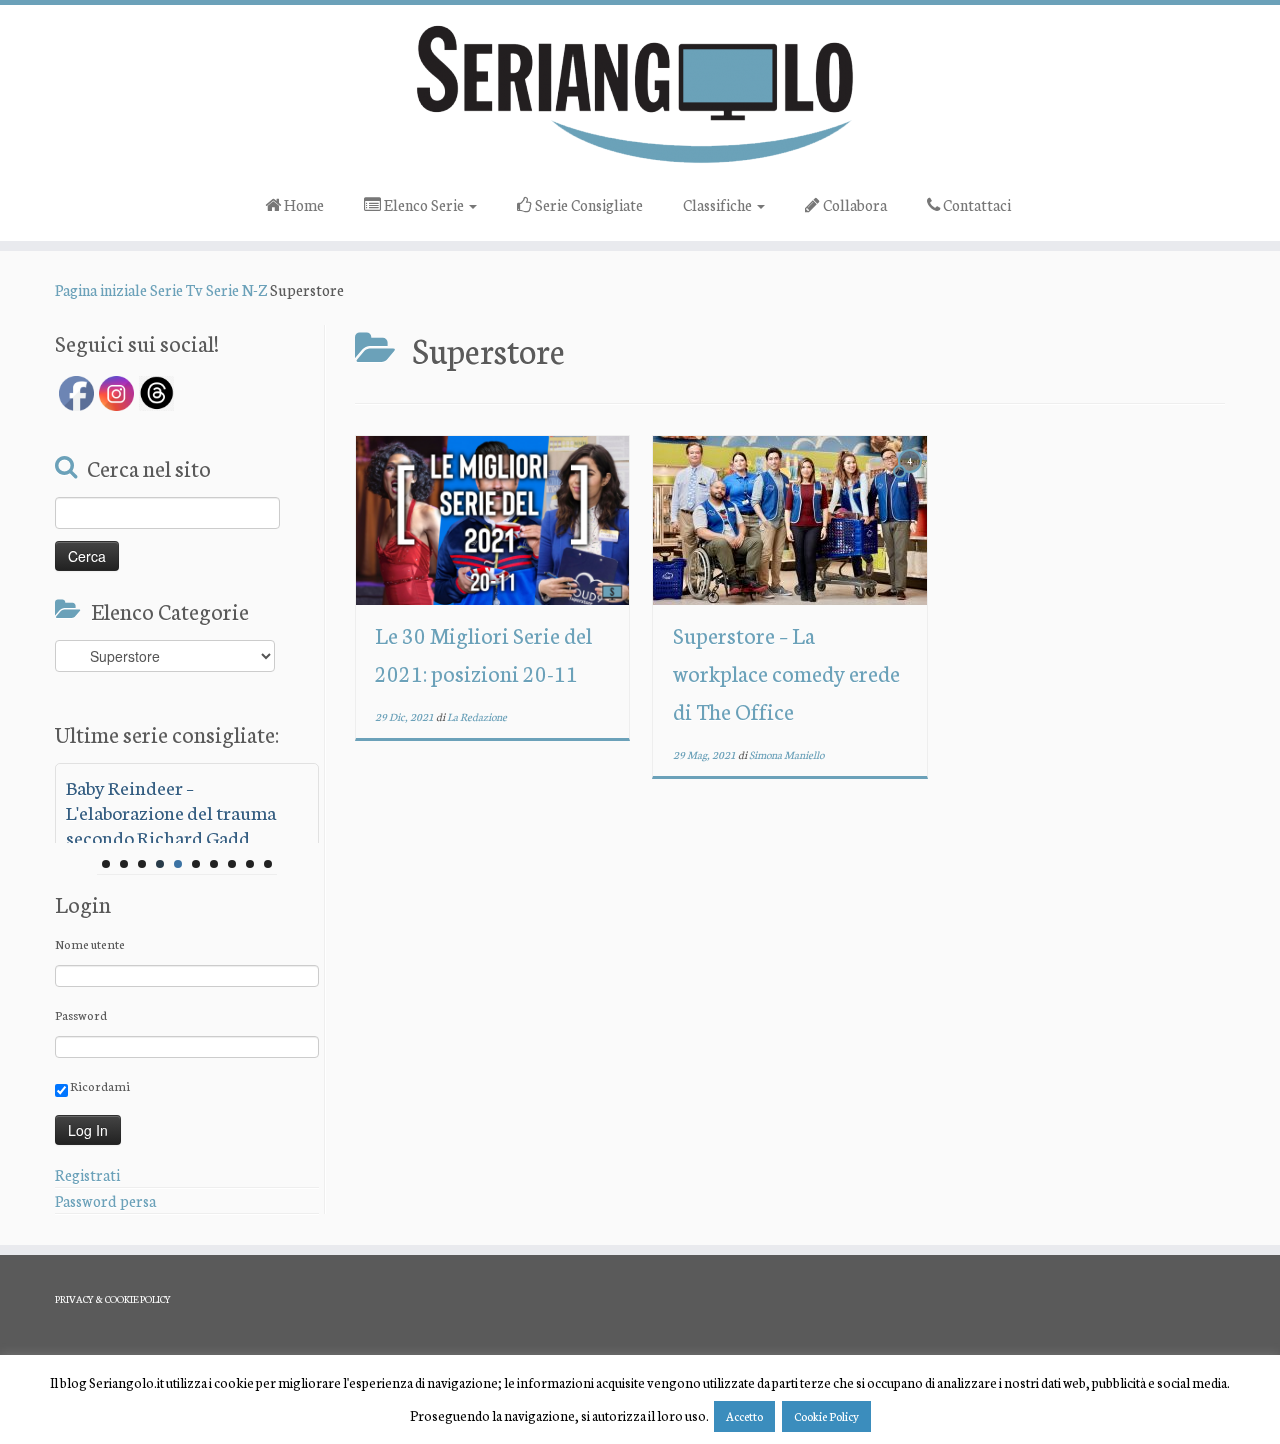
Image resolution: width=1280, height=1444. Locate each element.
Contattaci (975, 204)
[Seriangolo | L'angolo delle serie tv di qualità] (640, 93)
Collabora (853, 204)
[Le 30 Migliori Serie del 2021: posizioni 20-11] (492, 520)
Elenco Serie (424, 204)
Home (302, 204)
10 (268, 864)
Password (81, 1014)
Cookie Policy (826, 1416)
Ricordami (99, 1085)
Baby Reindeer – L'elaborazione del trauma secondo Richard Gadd (171, 811)
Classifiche (719, 204)
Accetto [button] (744, 1416)
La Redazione (477, 716)
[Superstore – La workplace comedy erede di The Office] (789, 520)
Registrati (87, 1174)
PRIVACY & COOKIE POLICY (113, 1299)
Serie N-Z (236, 289)
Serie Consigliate (587, 204)
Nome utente (90, 943)
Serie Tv (176, 289)
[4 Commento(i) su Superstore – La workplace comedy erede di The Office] (912, 478)
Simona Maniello (786, 754)
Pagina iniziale (101, 289)
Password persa (105, 1200)
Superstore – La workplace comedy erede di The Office (786, 672)
